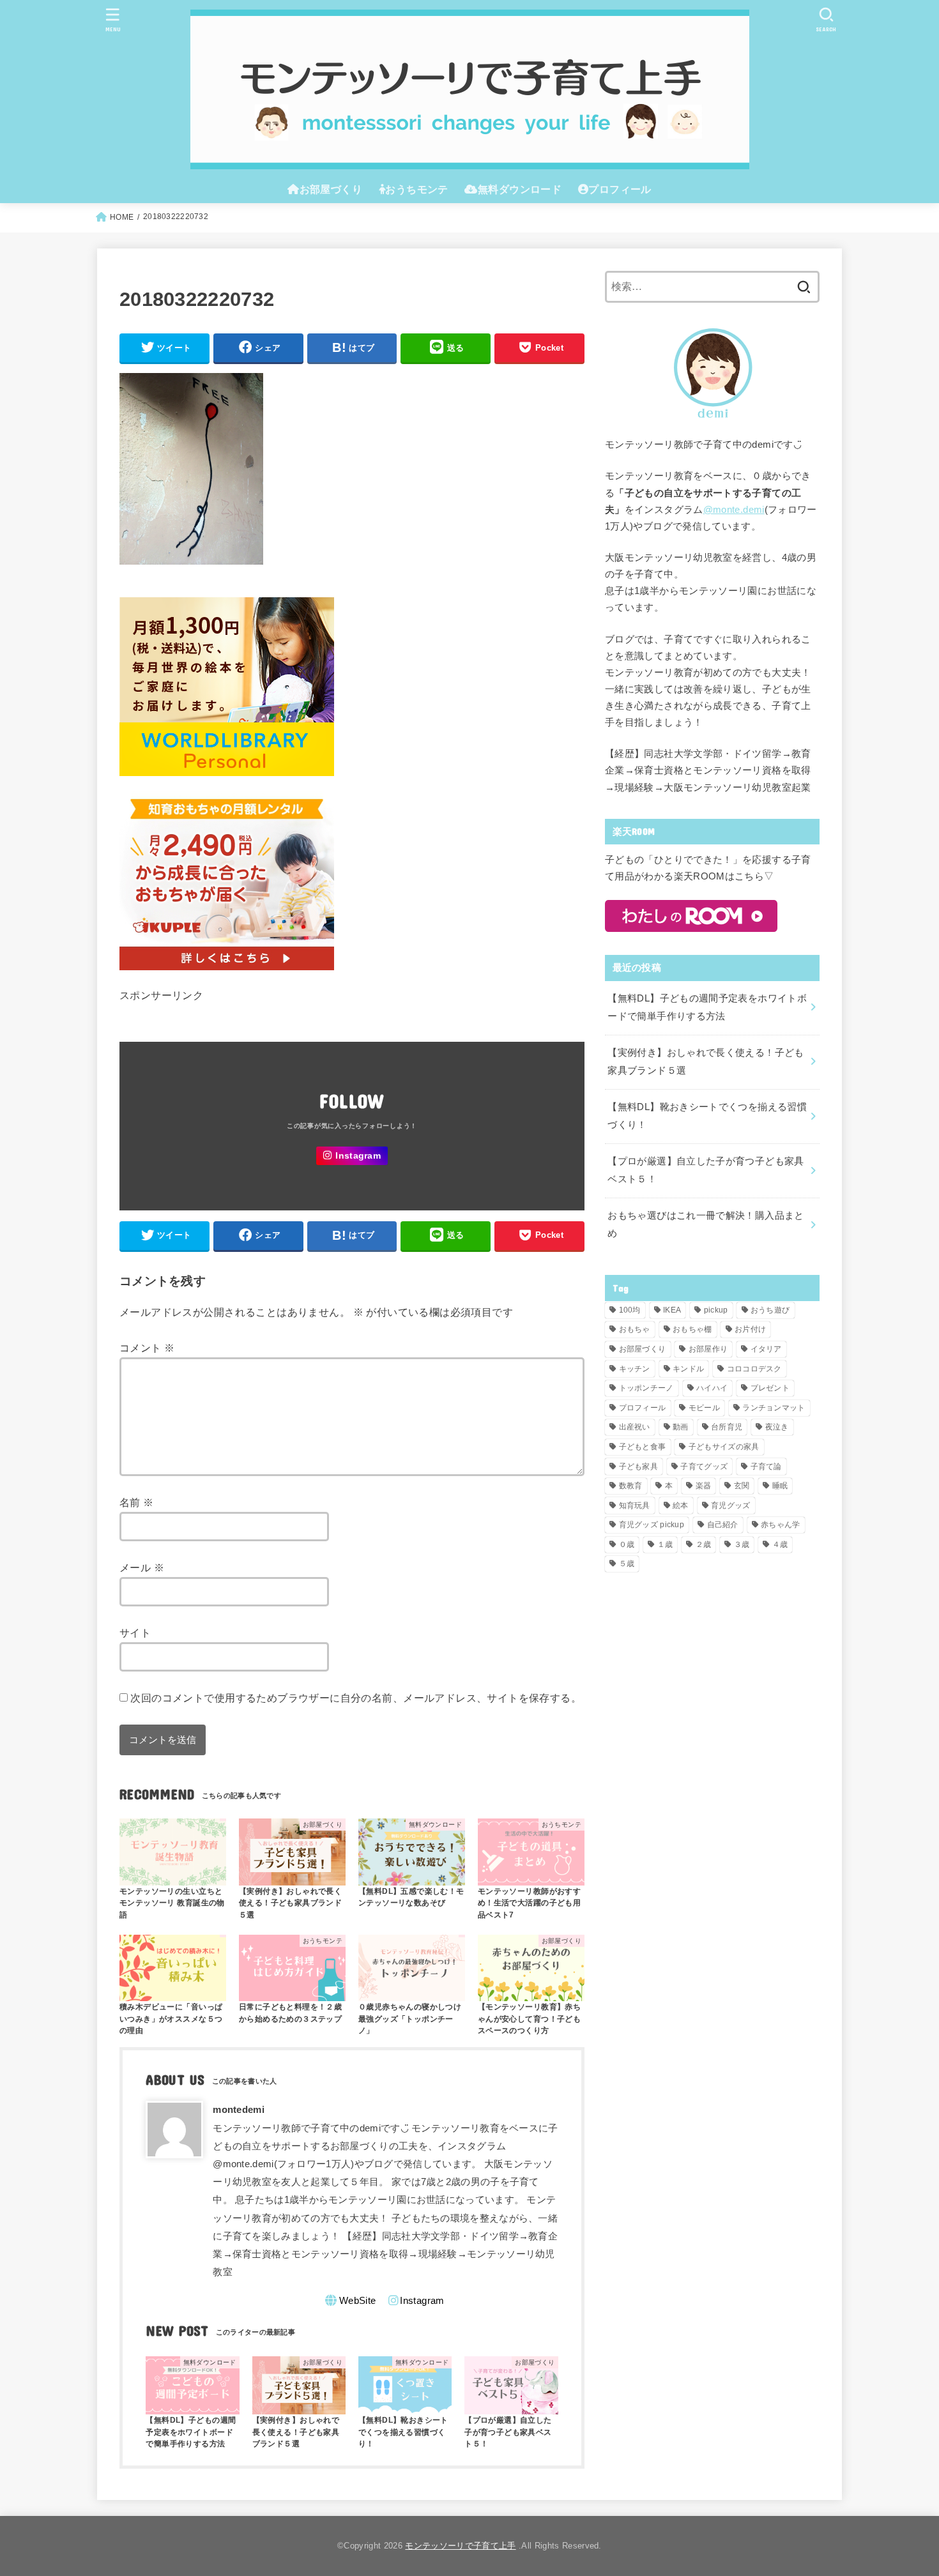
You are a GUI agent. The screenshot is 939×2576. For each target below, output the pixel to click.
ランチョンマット (774, 1408)
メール (142, 1567)
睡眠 (780, 1486)
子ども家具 (639, 1467)
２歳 (704, 1544)
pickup (716, 1310)
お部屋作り (708, 1349)
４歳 (780, 1544)
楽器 (704, 1486)
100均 (630, 1310)
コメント (147, 1348)
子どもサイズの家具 (724, 1447)
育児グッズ (731, 1505)
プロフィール (643, 1408)
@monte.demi (734, 510)
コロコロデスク (754, 1369)
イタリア (766, 1349)
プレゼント (770, 1388)
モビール (704, 1408)
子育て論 (766, 1467)
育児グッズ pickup (652, 1525)
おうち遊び (770, 1310)
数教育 (631, 1486)
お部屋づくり (643, 1349)
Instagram (358, 1156)
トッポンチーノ (646, 1388)
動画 (681, 1427)
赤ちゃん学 (781, 1525)
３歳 (742, 1544)
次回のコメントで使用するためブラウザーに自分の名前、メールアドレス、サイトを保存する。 (356, 1698)
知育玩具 (635, 1505)
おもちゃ (635, 1329)
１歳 (665, 1544)
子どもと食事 (643, 1447)
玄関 (742, 1486)
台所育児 (727, 1427)
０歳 (627, 1544)
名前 (137, 1502)
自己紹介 (723, 1525)
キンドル (688, 1369)
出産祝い (635, 1427)
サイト (135, 1633)
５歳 (627, 1564)
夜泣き (777, 1427)
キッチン (635, 1369)
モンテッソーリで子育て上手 (460, 2546)
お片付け (750, 1329)
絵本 (681, 1505)
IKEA (672, 1310)
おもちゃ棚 (692, 1329)
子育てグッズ (704, 1467)
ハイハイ (712, 1388)
